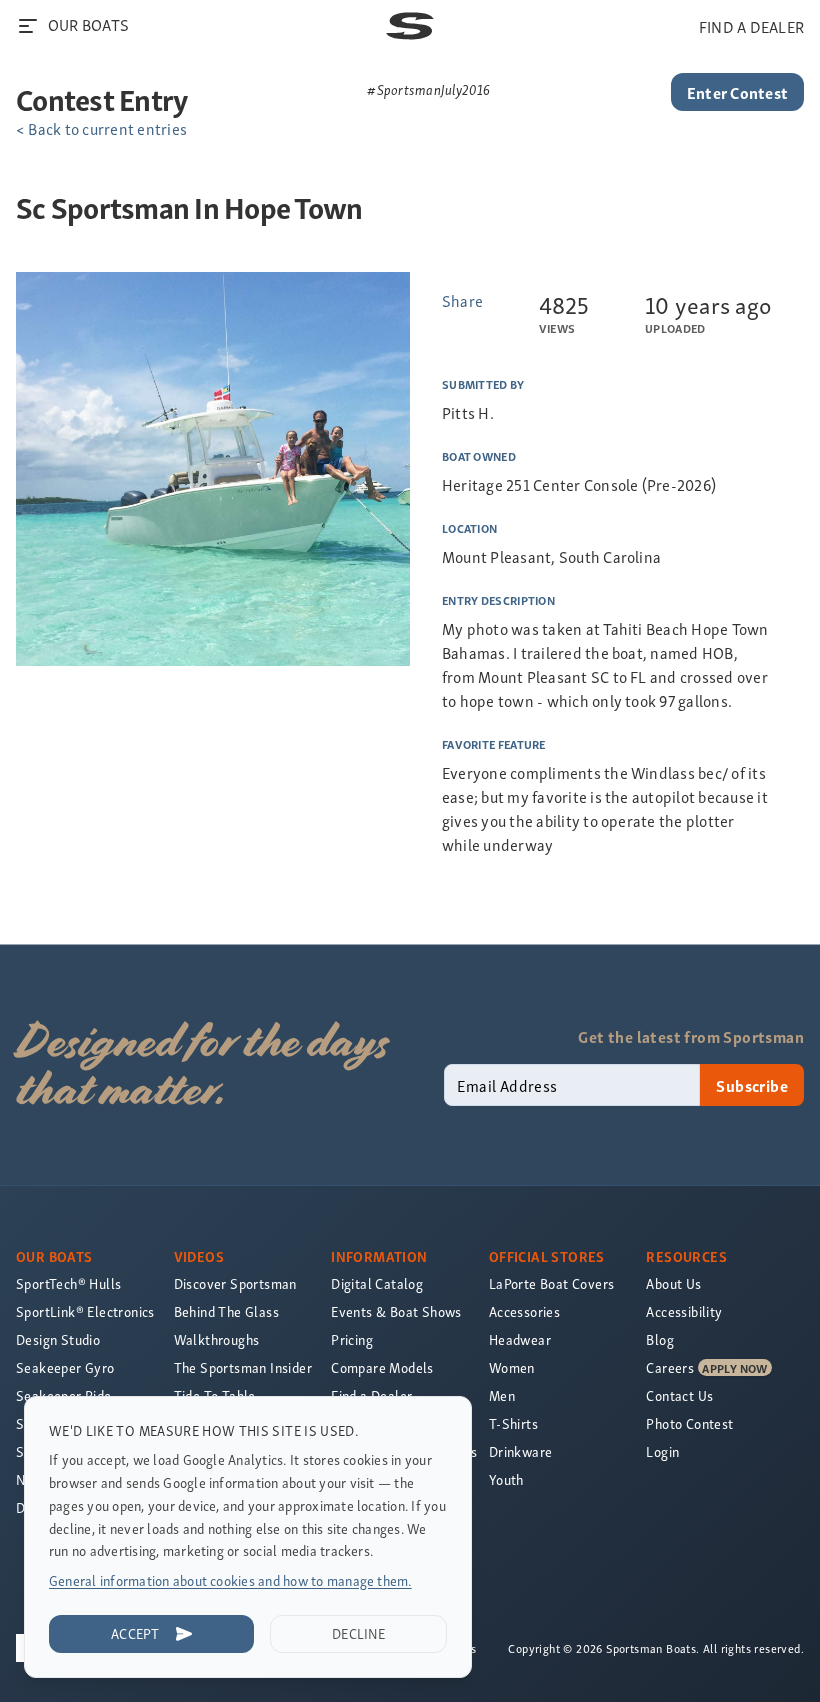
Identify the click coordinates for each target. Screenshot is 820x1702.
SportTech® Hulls (68, 1283)
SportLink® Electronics (85, 1311)
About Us (673, 1283)
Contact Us (679, 1395)
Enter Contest (737, 92)
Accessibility (684, 1311)
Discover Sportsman (235, 1283)
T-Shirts (513, 1423)
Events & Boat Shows (396, 1311)
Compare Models (382, 1367)
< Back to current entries (101, 128)
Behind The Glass (226, 1311)
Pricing (352, 1339)
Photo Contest (689, 1423)
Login (662, 1451)
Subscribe (752, 1085)
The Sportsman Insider (243, 1367)
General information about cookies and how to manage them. (230, 1580)
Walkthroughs (217, 1339)
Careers (670, 1367)
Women (512, 1367)
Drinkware (521, 1451)
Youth (506, 1479)
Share (462, 300)
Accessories (524, 1311)
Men (502, 1395)
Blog (660, 1339)
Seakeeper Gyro (65, 1367)
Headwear (520, 1339)
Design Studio (58, 1339)
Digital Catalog (377, 1283)
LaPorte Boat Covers (552, 1283)
